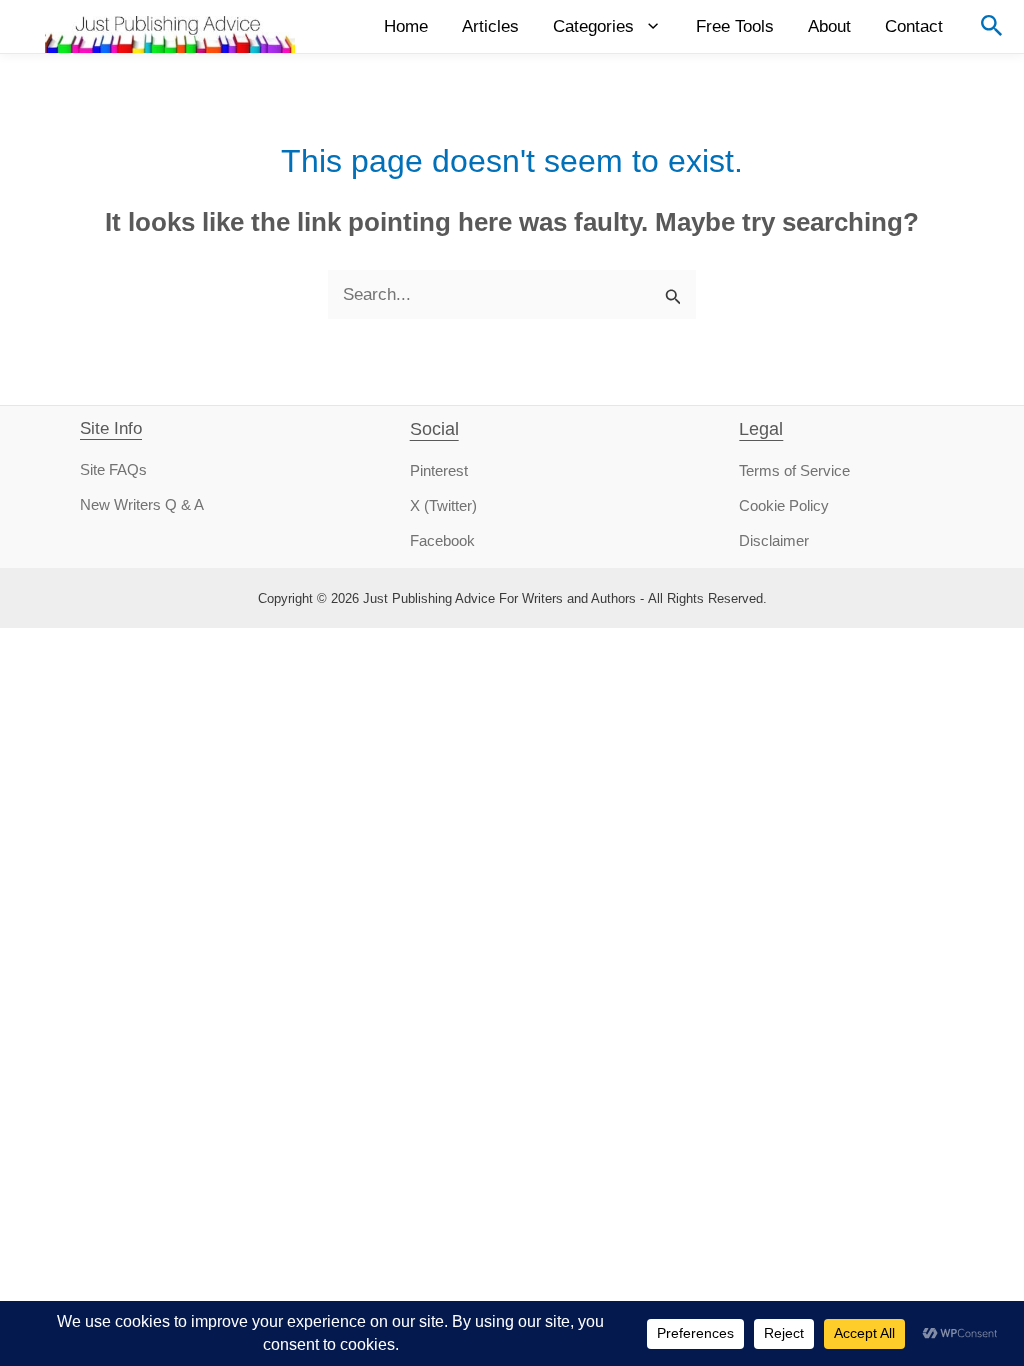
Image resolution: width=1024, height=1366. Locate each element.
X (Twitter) (443, 505)
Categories (593, 26)
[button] (992, 26)
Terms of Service (794, 470)
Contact (914, 26)
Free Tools (735, 26)
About (829, 26)
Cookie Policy (784, 505)
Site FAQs (113, 469)
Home (406, 26)
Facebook (442, 540)
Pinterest (439, 470)
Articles (490, 26)
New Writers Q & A (142, 504)
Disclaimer (774, 540)
